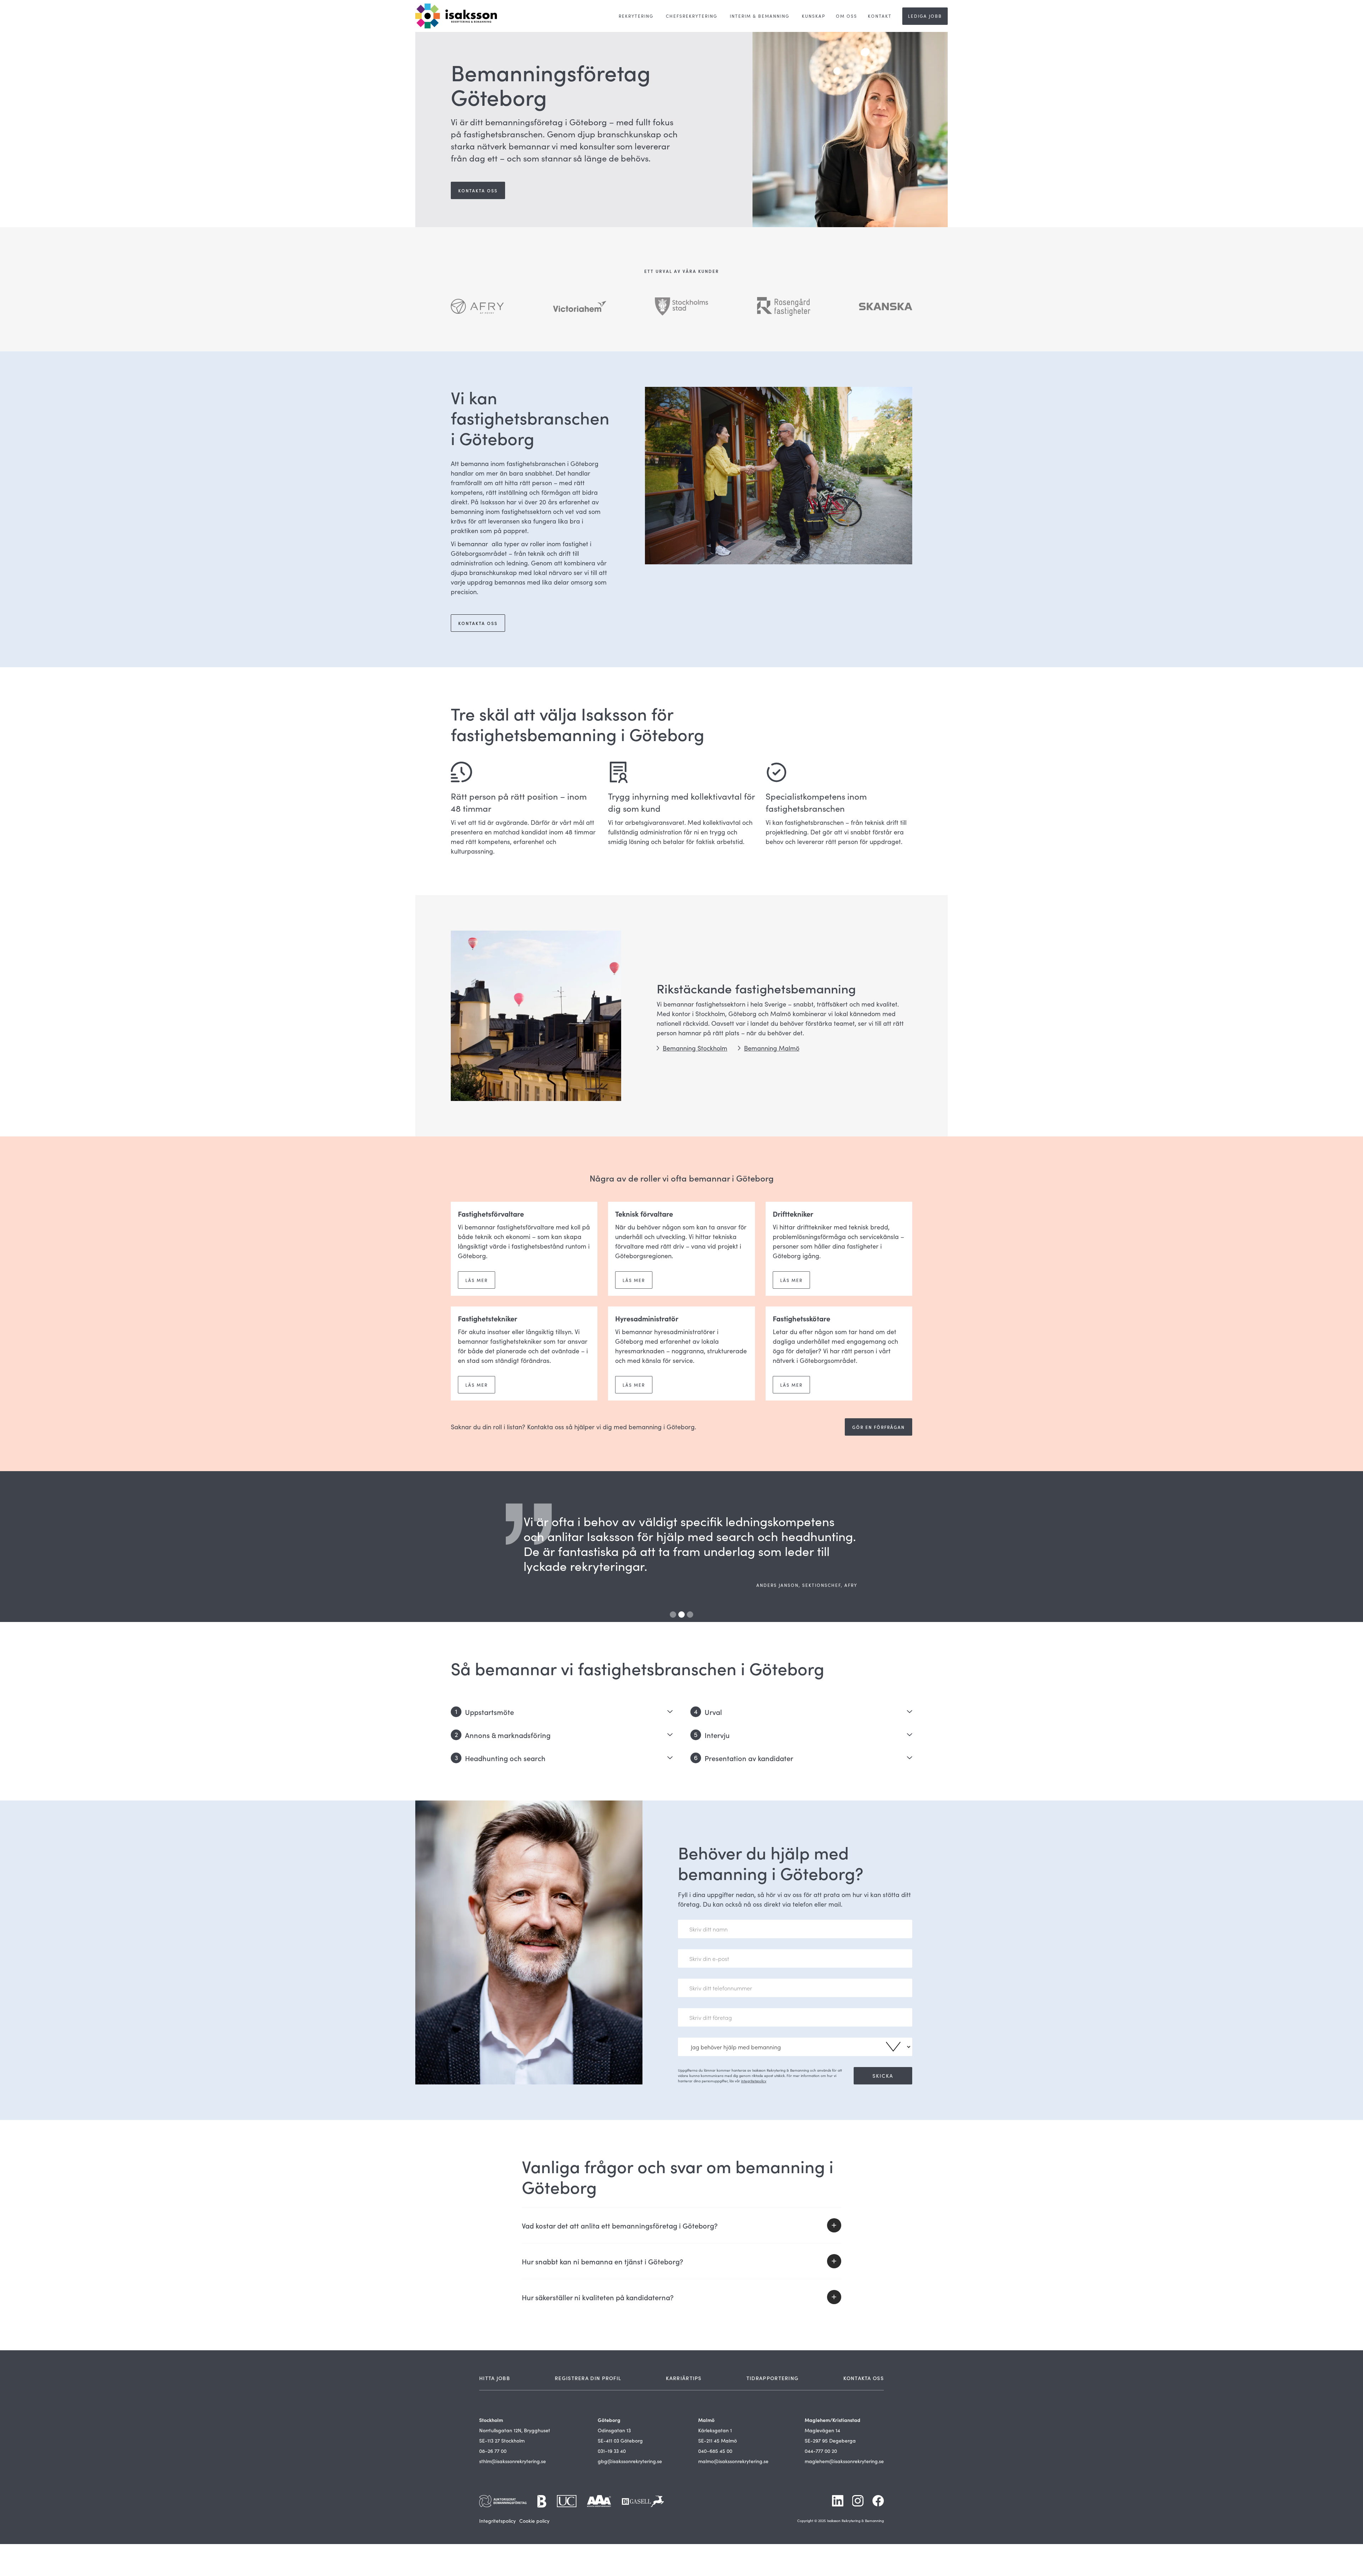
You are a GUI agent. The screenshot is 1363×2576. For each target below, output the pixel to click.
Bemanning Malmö (772, 1048)
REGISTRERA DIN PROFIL (588, 2378)
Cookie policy (534, 2521)
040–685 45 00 (715, 2451)
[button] (548, 1547)
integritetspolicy (754, 2081)
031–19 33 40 (612, 2451)
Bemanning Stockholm (695, 1048)
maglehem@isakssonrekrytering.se (844, 2461)
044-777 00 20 (821, 2451)
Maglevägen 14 (822, 2430)
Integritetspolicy (497, 2521)
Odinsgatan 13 (614, 2430)
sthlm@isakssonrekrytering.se (513, 2461)
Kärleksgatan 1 (715, 2430)
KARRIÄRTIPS (684, 2378)
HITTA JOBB (495, 2378)
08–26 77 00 (493, 2451)
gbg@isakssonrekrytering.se (630, 2461)
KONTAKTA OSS (864, 2378)
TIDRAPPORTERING (773, 2378)
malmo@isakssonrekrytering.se (733, 2461)
